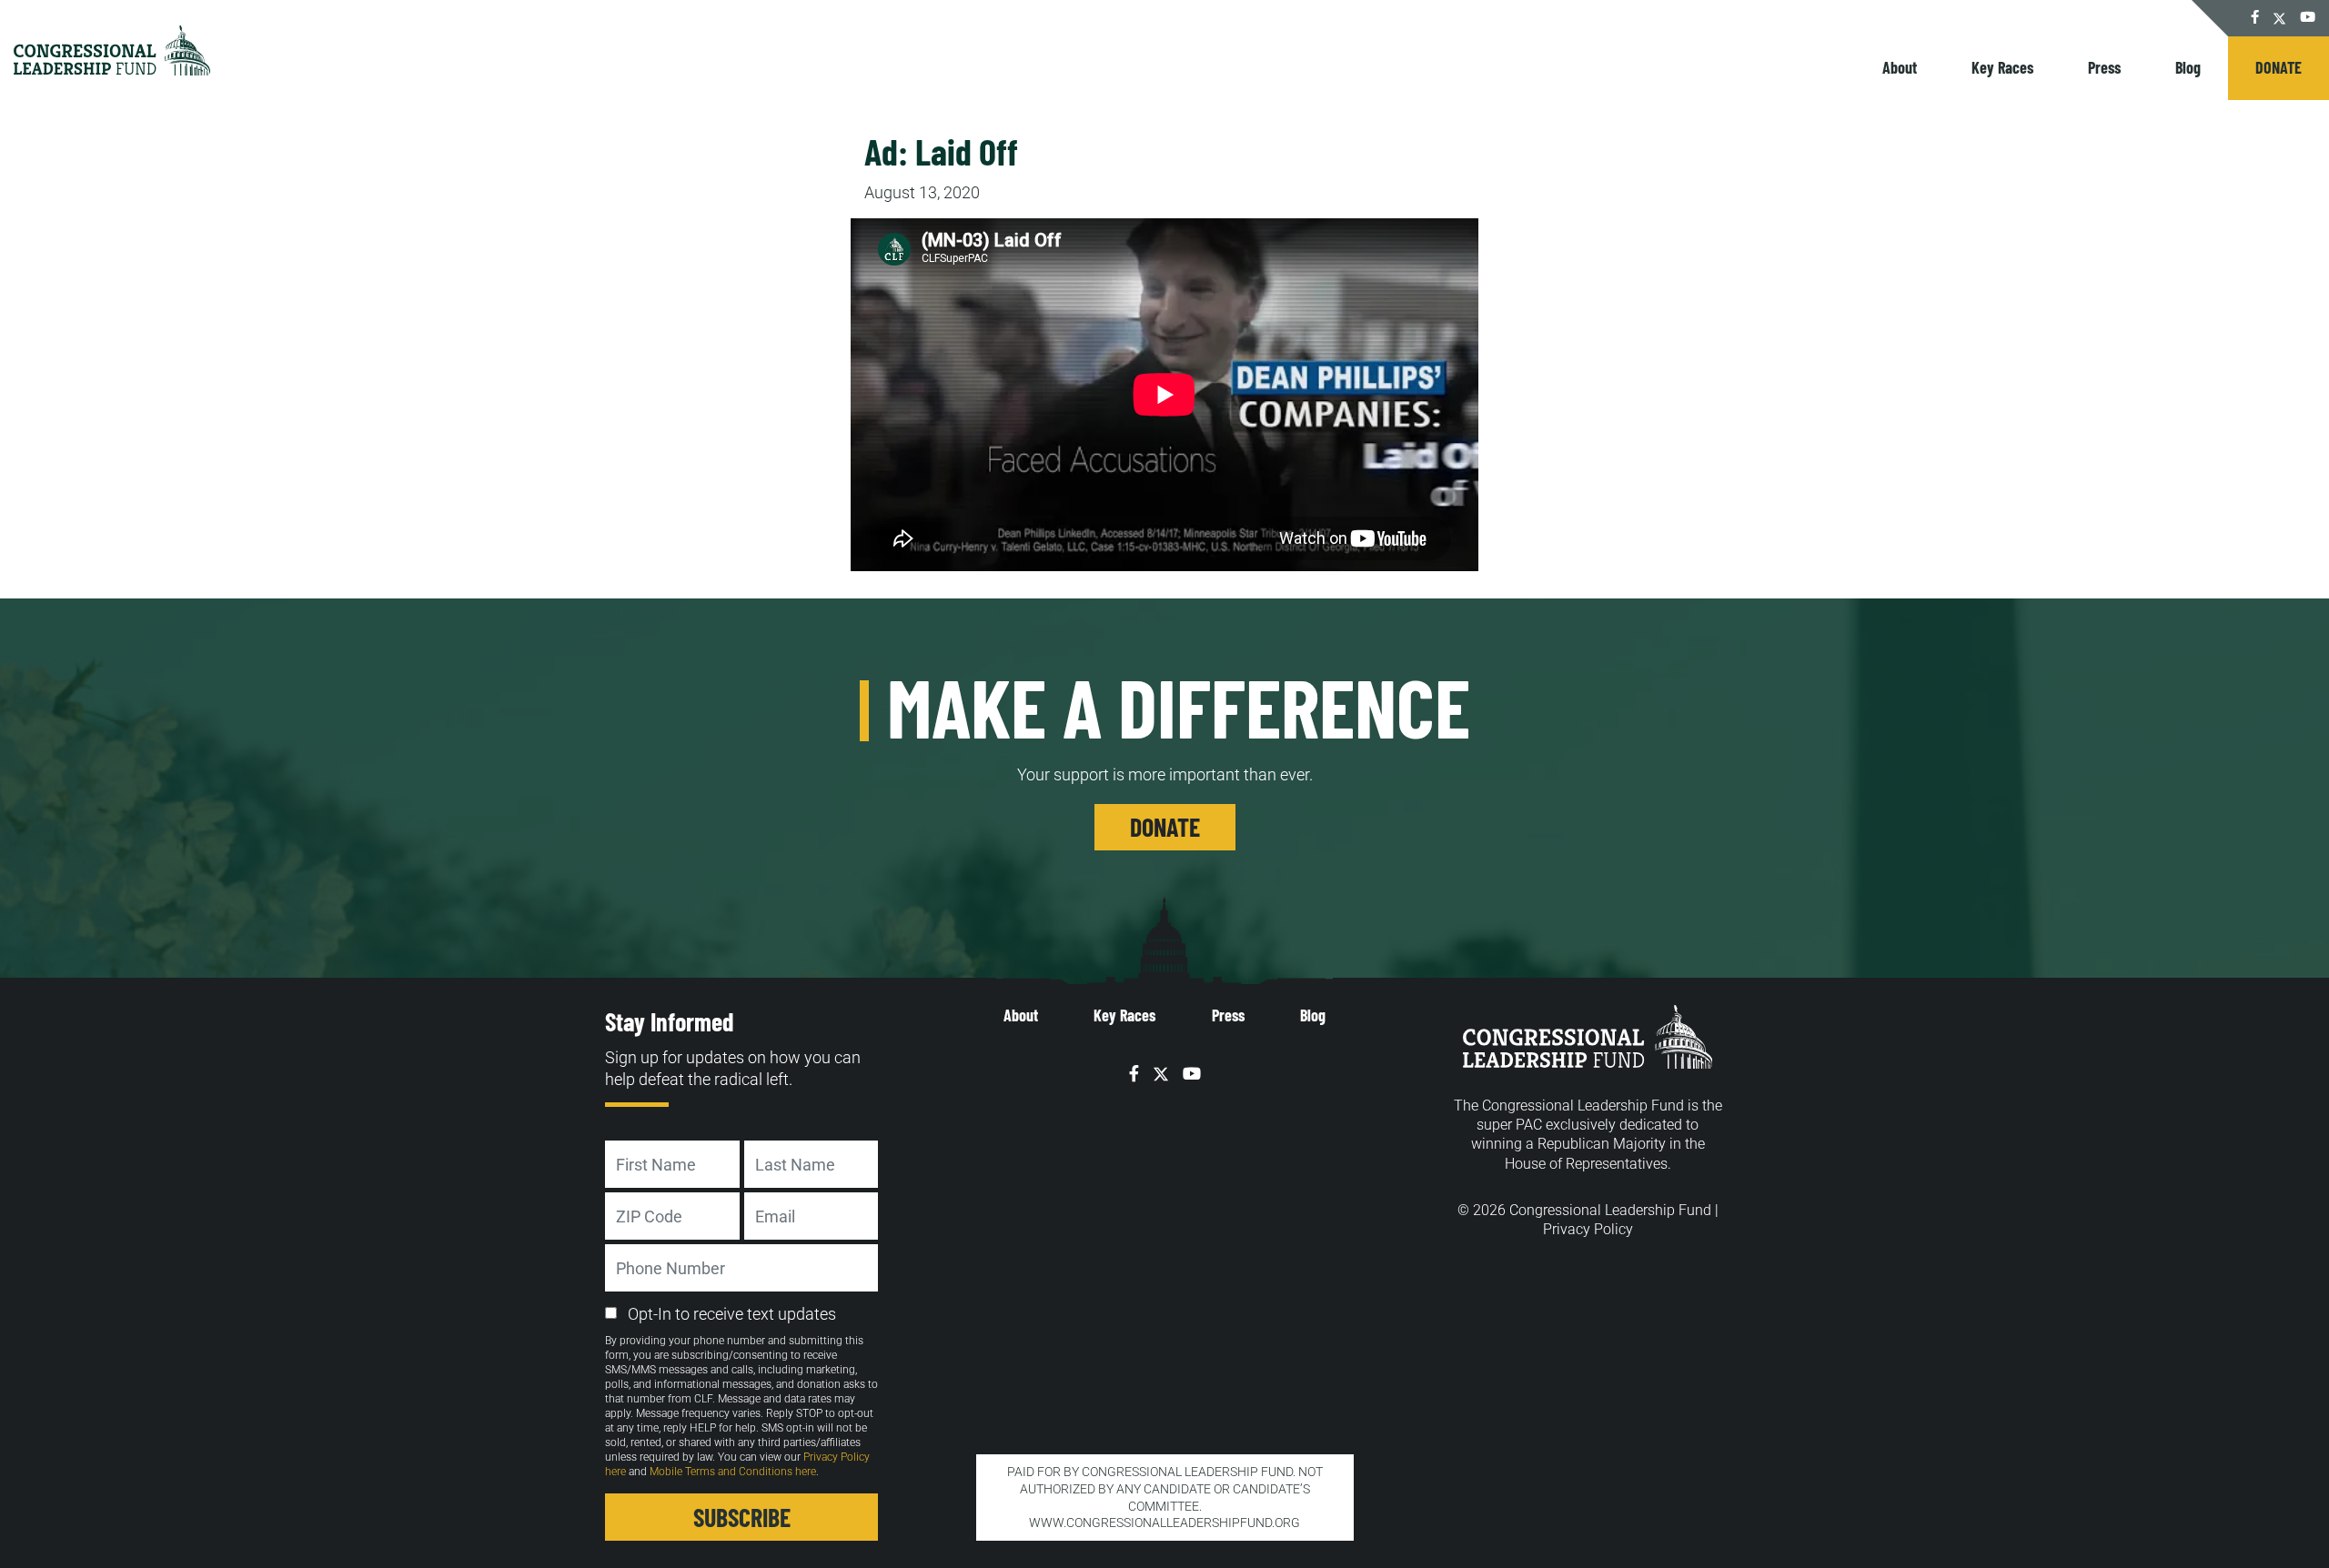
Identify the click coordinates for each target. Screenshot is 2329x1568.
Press (2104, 67)
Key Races (2002, 67)
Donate (2279, 67)
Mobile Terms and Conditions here (733, 1472)
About (1900, 67)
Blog (2188, 67)
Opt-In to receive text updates (732, 1314)
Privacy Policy (1588, 1229)
